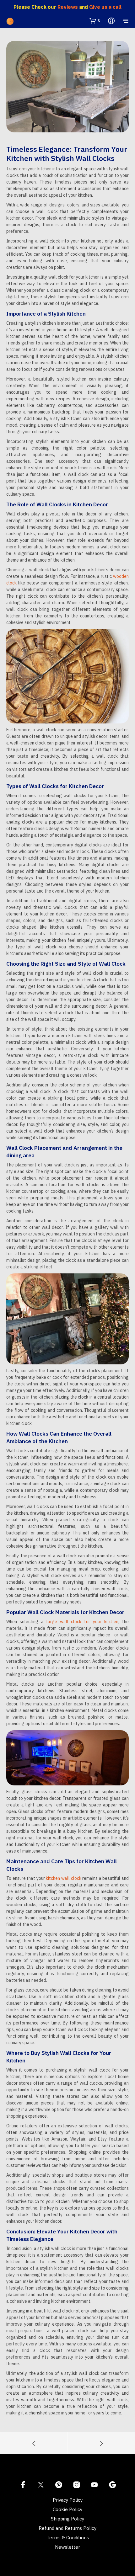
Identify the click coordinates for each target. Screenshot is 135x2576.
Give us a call (105, 7)
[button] (95, 20)
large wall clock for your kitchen (82, 1622)
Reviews (68, 7)
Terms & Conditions (68, 2538)
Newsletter (67, 2547)
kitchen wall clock (63, 1878)
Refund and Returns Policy (67, 2528)
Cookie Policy (67, 2509)
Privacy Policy (68, 2500)
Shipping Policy (67, 2519)
